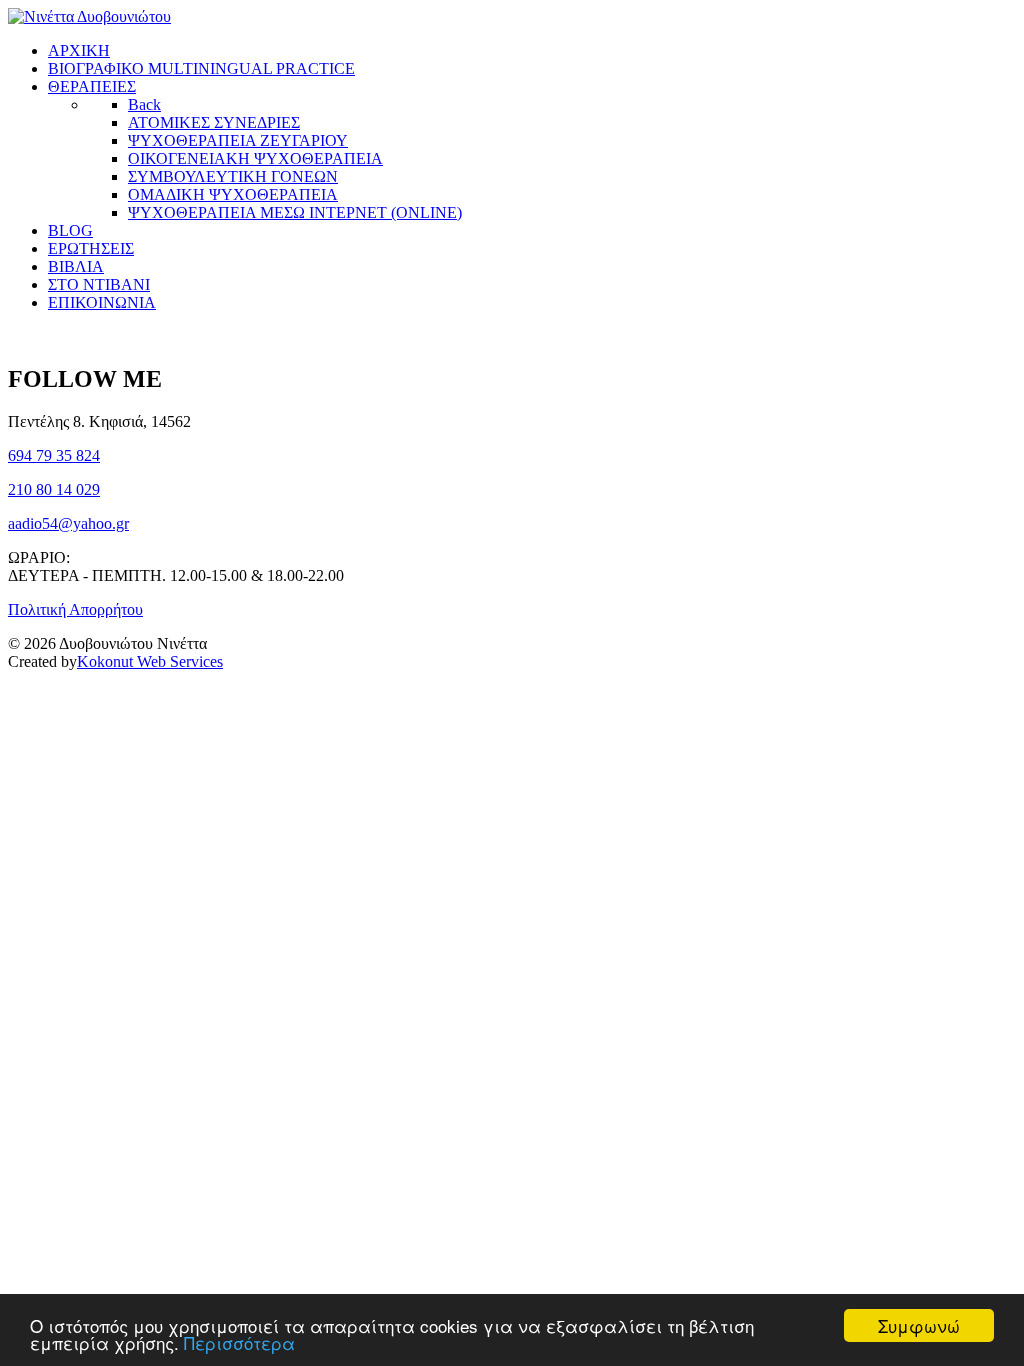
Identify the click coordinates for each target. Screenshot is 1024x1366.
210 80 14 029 (54, 489)
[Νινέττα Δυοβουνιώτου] (89, 16)
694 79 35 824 (54, 455)
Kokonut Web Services (150, 661)
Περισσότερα (239, 1342)
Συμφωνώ (919, 1325)
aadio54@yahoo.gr (68, 523)
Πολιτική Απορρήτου (75, 609)
